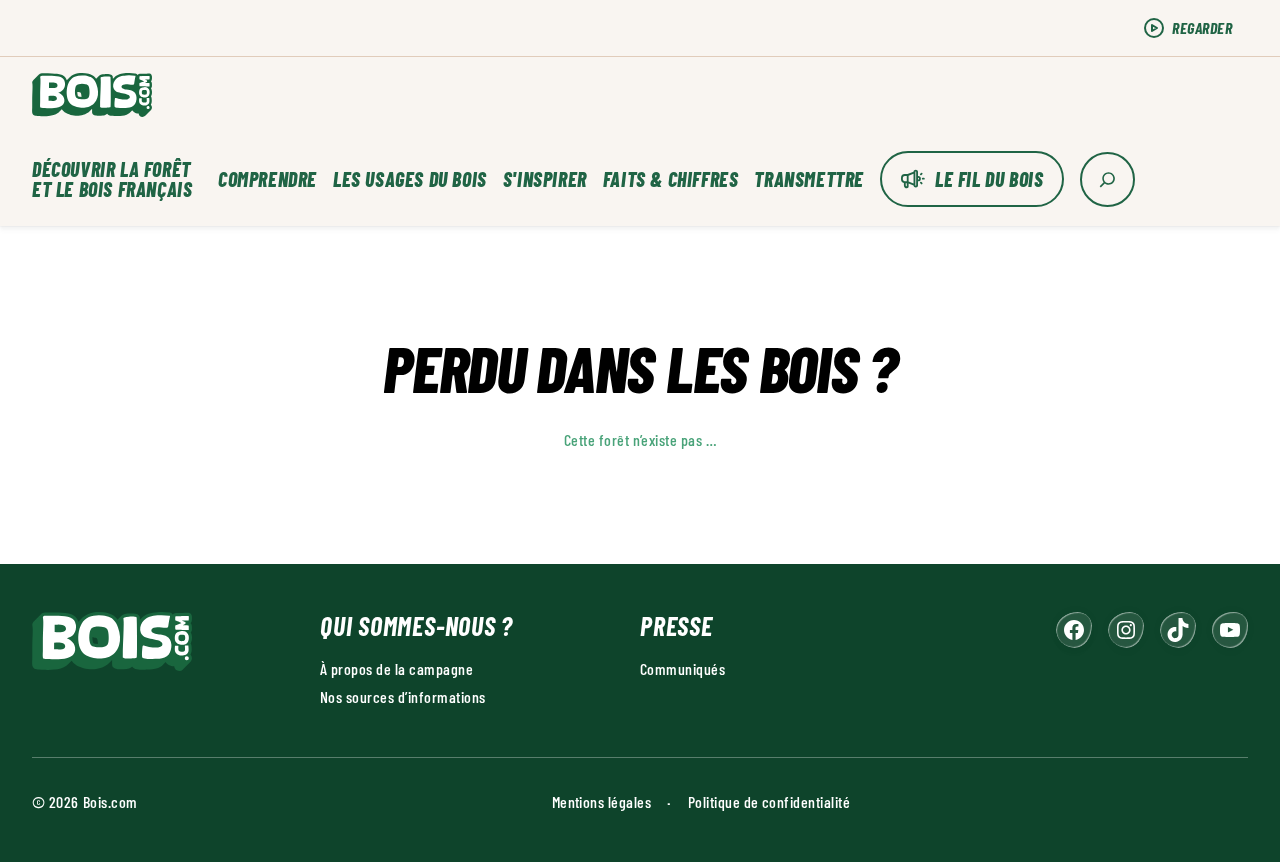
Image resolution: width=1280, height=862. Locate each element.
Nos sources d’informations (402, 696)
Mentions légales (602, 801)
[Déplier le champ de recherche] (1107, 179)
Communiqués (682, 668)
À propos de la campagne (396, 668)
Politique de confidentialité (769, 801)
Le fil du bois (989, 179)
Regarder (1202, 27)
